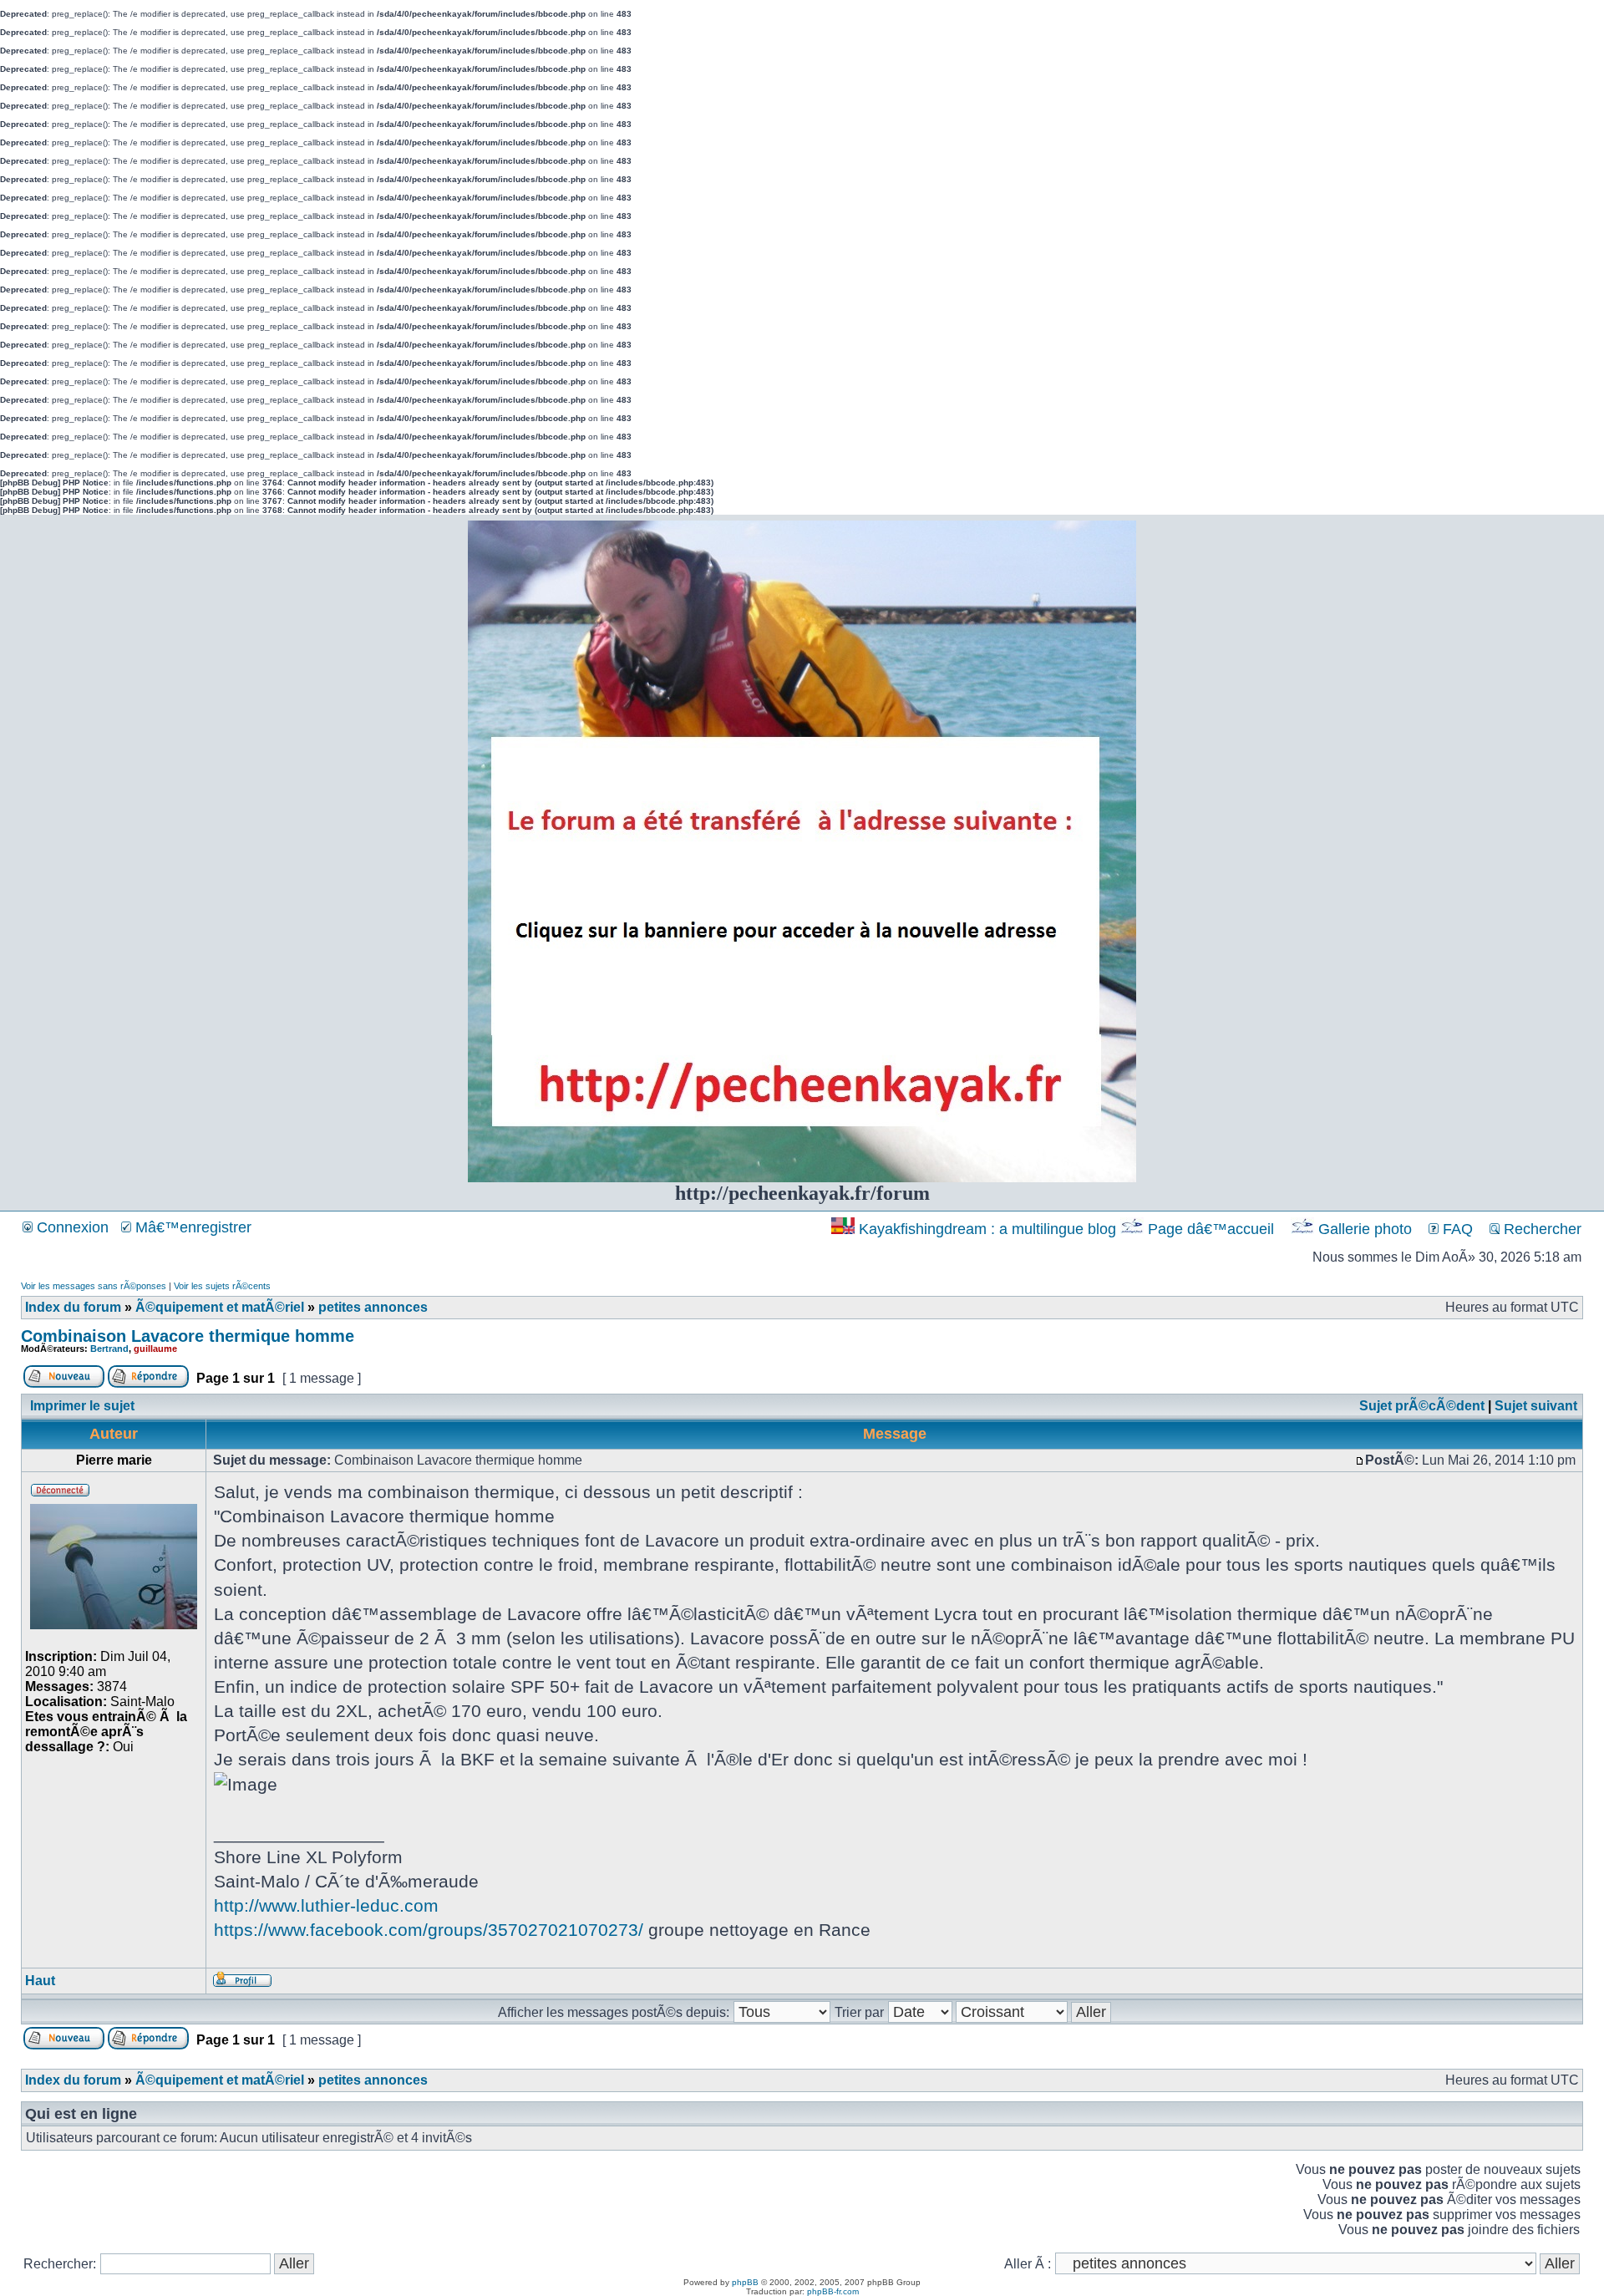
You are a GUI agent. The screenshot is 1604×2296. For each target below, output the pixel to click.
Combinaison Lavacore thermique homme (188, 1336)
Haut (40, 1981)
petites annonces (373, 1307)
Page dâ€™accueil (1211, 1229)
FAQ (1456, 1229)
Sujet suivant (1536, 1406)
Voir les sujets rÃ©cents (222, 1286)
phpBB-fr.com (833, 2291)
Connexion (71, 1227)
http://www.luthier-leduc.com (326, 1905)
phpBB (745, 2282)
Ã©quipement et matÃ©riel (220, 1307)
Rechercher (1541, 1229)
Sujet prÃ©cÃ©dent (1422, 1406)
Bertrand (109, 1349)
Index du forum (73, 1307)
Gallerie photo (1365, 1229)
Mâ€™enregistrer (191, 1227)
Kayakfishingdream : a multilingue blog (987, 1229)
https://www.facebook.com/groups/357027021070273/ (429, 1930)
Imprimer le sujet (82, 1406)
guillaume (155, 1349)
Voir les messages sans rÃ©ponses (94, 1286)
